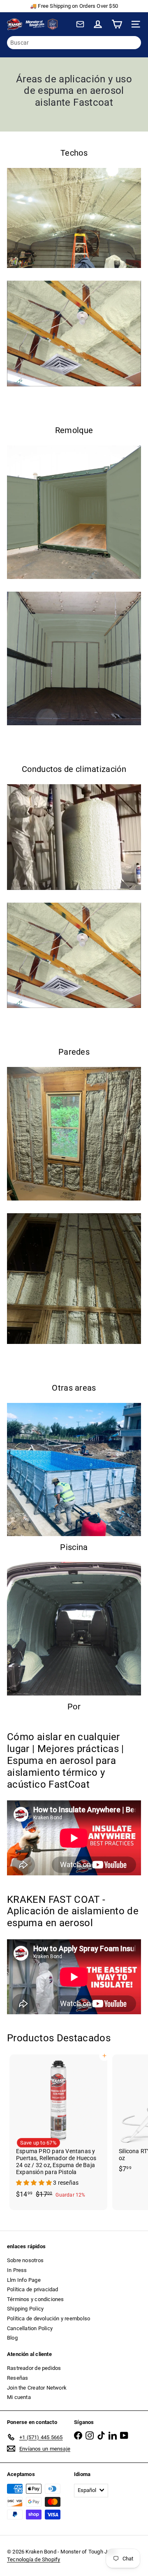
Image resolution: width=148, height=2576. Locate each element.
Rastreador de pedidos (34, 2368)
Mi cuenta (19, 2397)
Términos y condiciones (36, 2299)
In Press (17, 2270)
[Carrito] (117, 24)
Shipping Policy (25, 2309)
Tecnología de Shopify (34, 2559)
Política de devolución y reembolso (49, 2318)
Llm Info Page (24, 2280)
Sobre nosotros (25, 2260)
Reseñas (17, 2378)
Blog (12, 2338)
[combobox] (74, 43)
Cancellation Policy (30, 2328)
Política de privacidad (33, 2289)
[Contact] (80, 24)
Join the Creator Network (37, 2388)
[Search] (133, 43)
